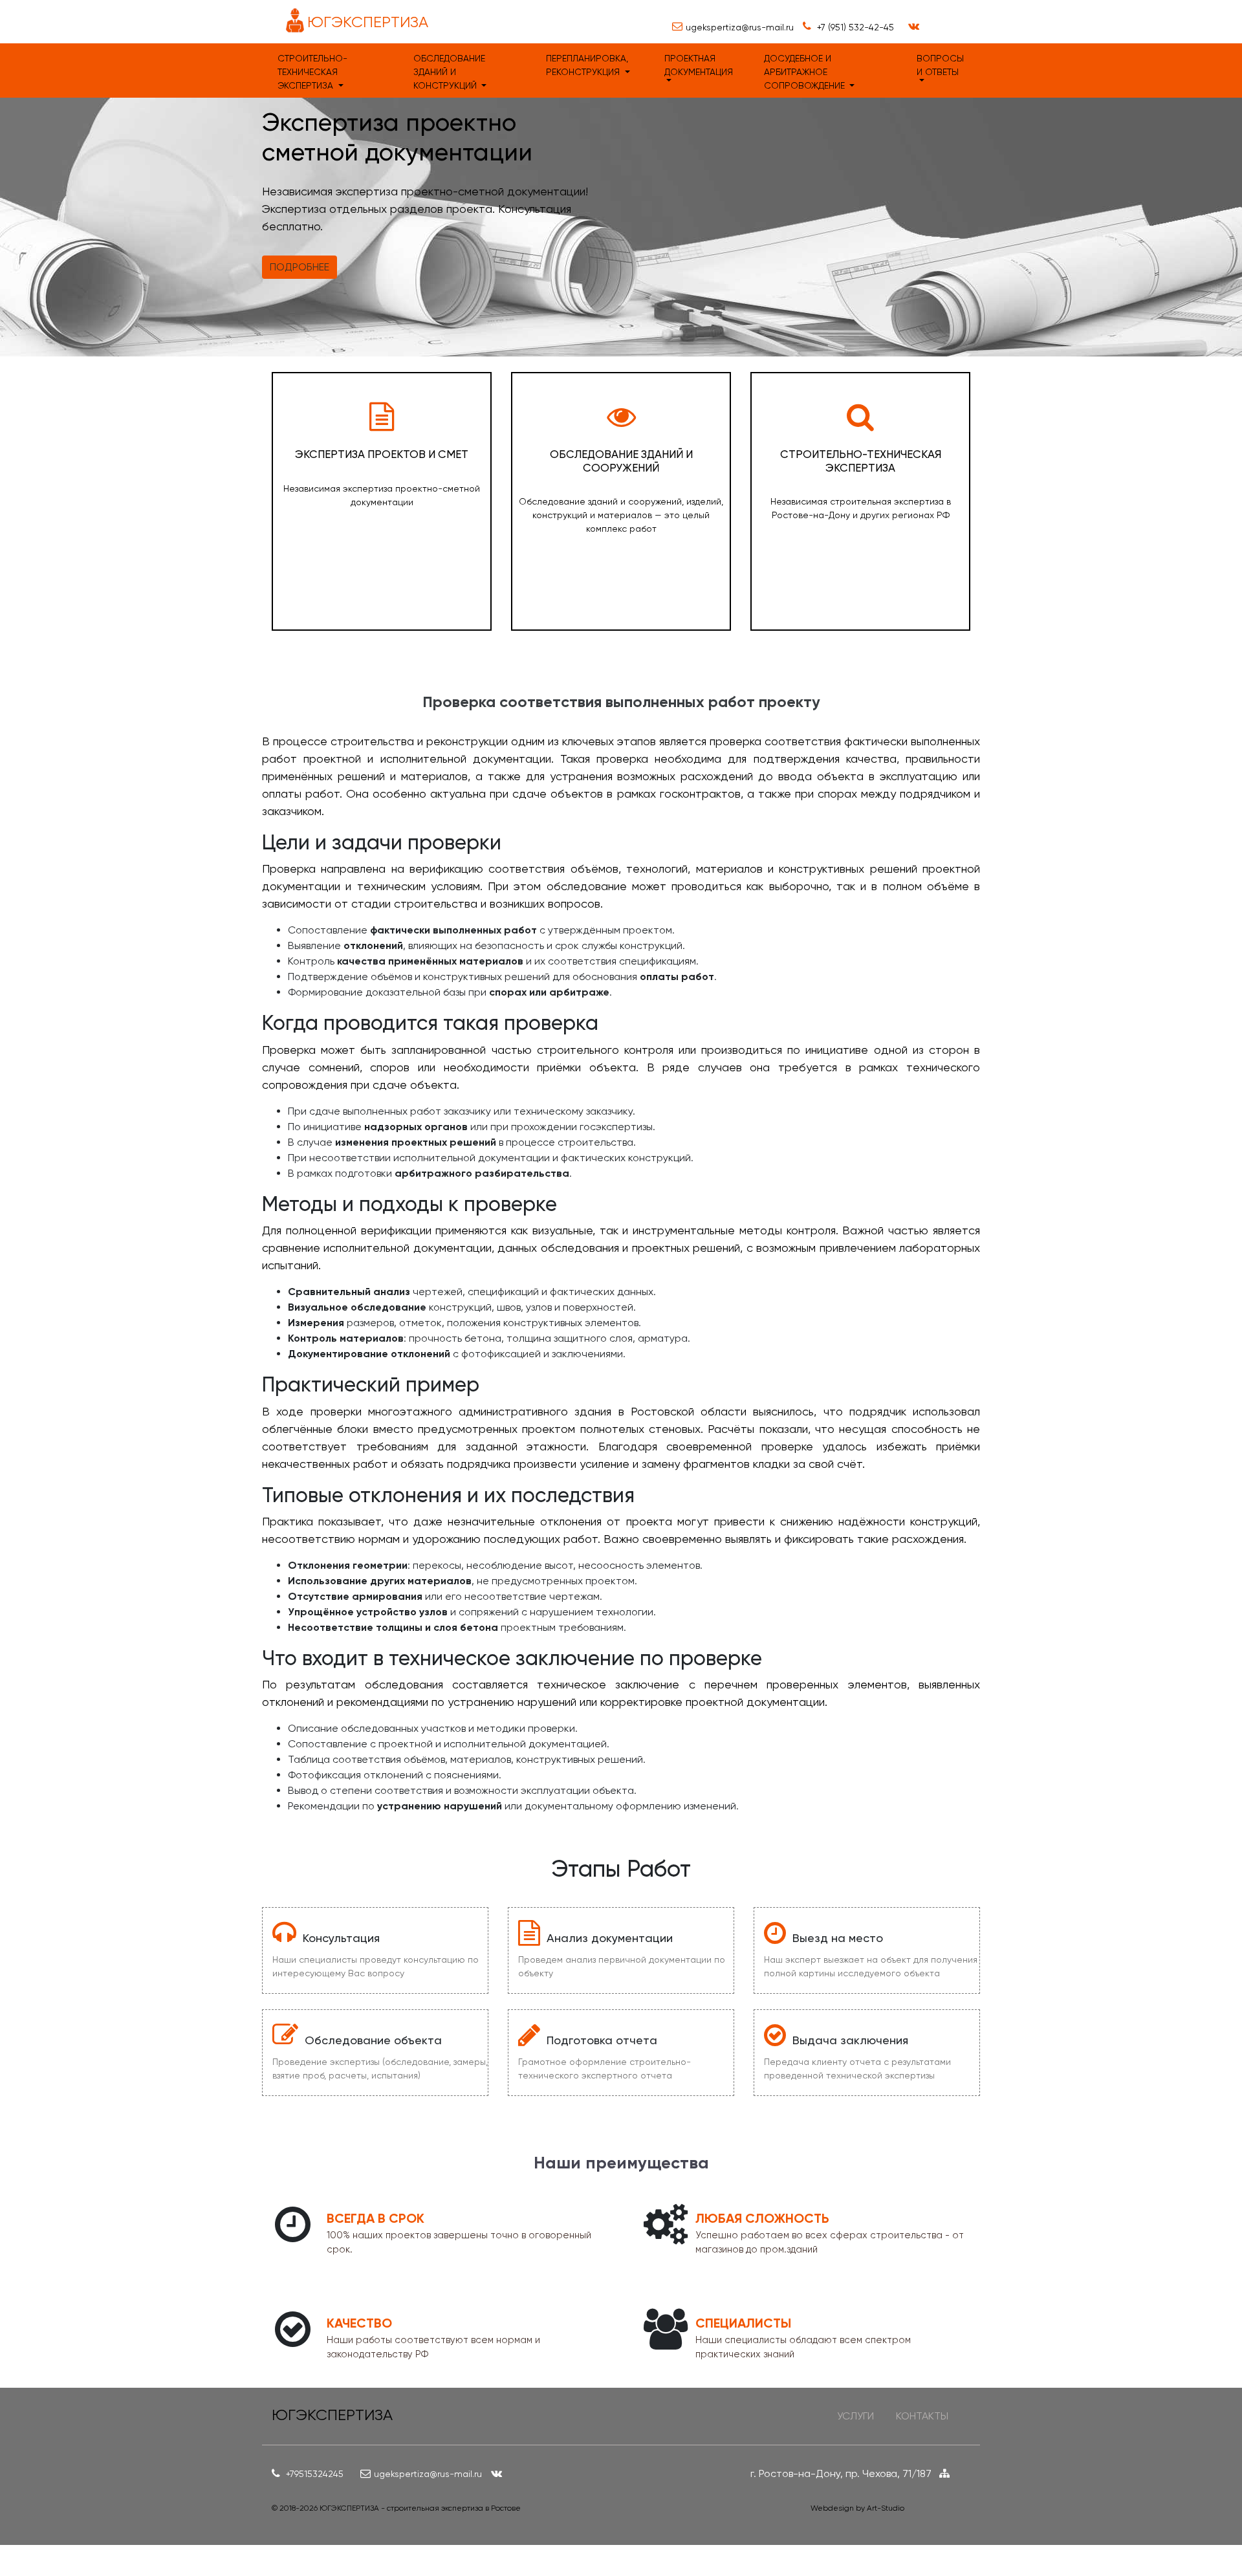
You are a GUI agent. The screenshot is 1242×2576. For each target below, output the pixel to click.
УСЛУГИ (855, 2416)
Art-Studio (886, 2508)
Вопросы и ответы (940, 65)
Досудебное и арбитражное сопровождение (806, 72)
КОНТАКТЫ (922, 2416)
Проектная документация (699, 65)
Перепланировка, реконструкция (587, 65)
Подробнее (300, 267)
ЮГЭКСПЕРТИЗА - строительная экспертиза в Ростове (420, 2508)
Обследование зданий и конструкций (449, 72)
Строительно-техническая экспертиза (312, 72)
